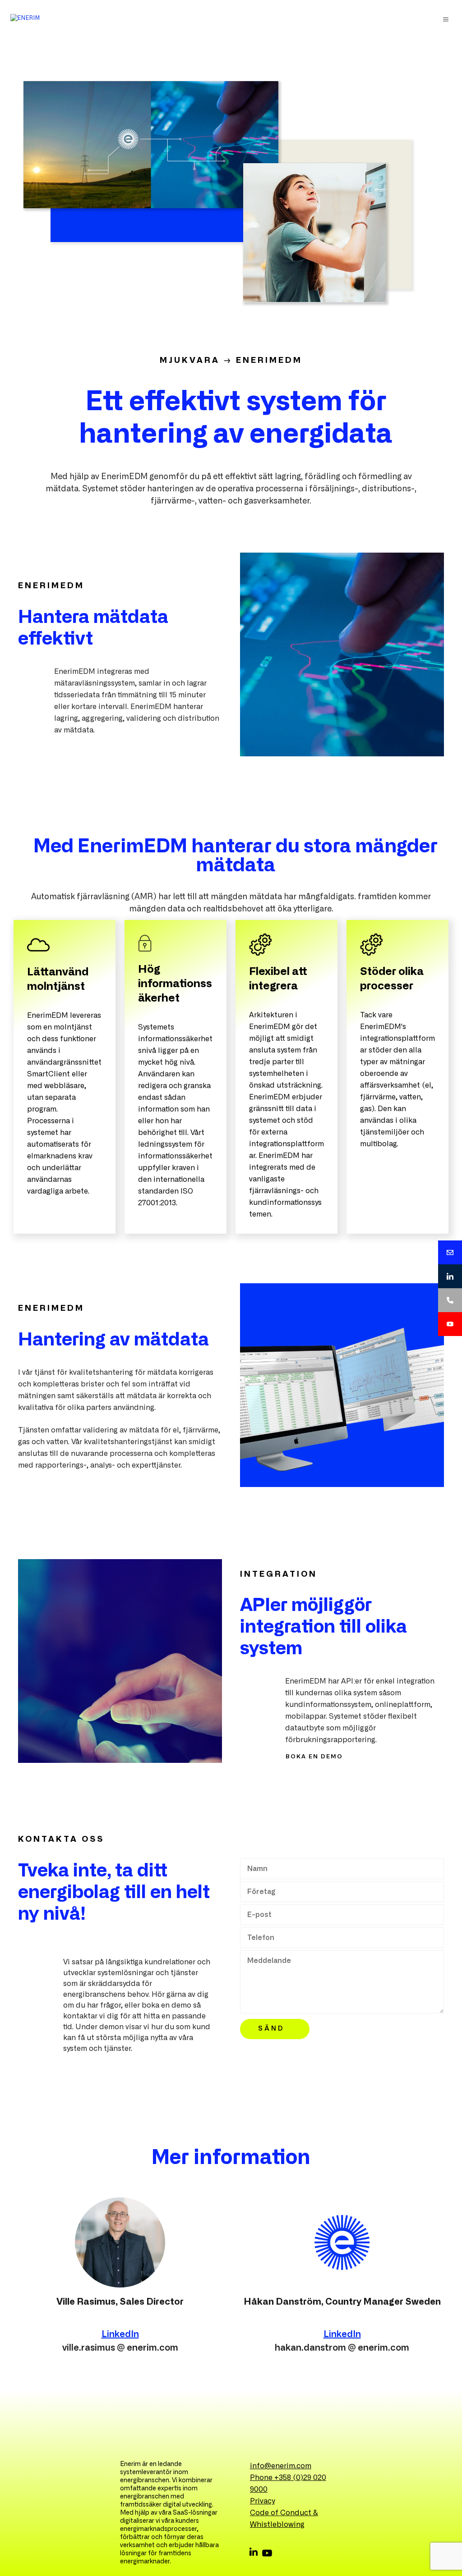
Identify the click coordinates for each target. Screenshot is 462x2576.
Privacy (262, 2501)
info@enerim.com (281, 2466)
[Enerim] (25, 19)
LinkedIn (120, 2334)
